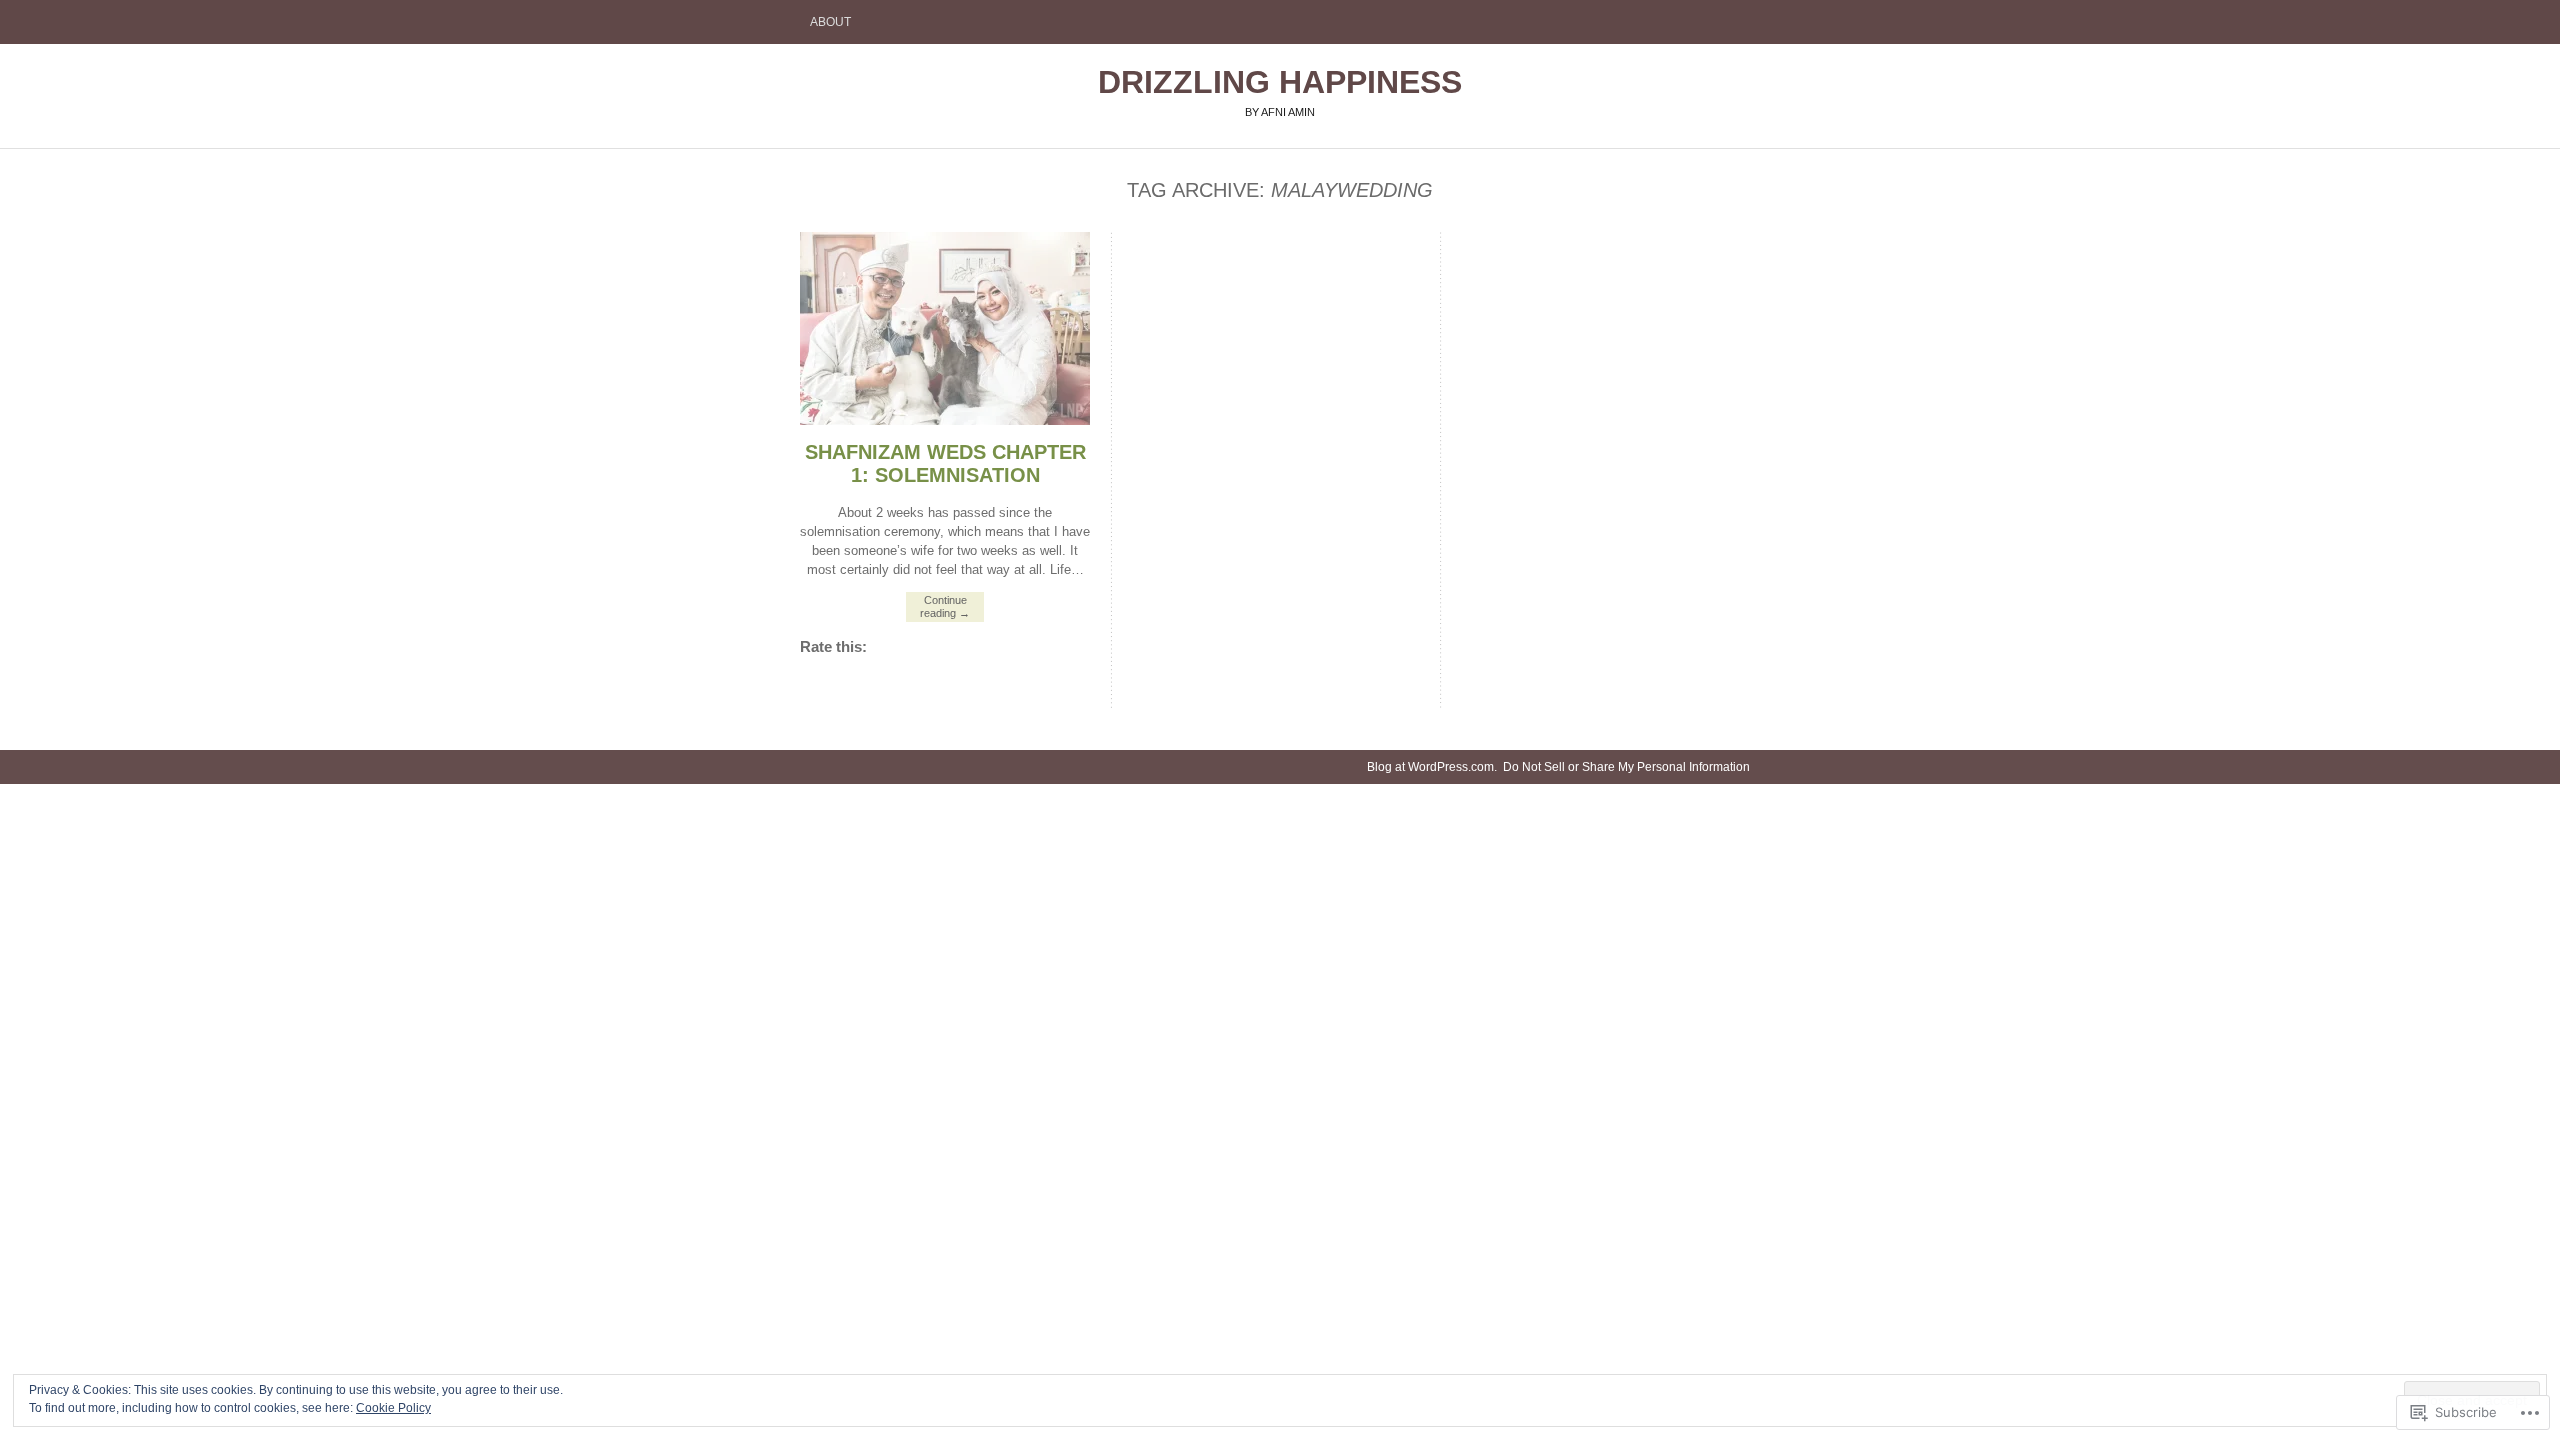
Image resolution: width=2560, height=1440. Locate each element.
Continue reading (945, 606)
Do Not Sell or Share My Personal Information (1626, 767)
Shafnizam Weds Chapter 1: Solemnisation (945, 463)
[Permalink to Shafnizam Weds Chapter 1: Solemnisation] (945, 420)
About (830, 22)
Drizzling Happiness (1280, 82)
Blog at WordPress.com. (1432, 767)
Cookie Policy (393, 1408)
